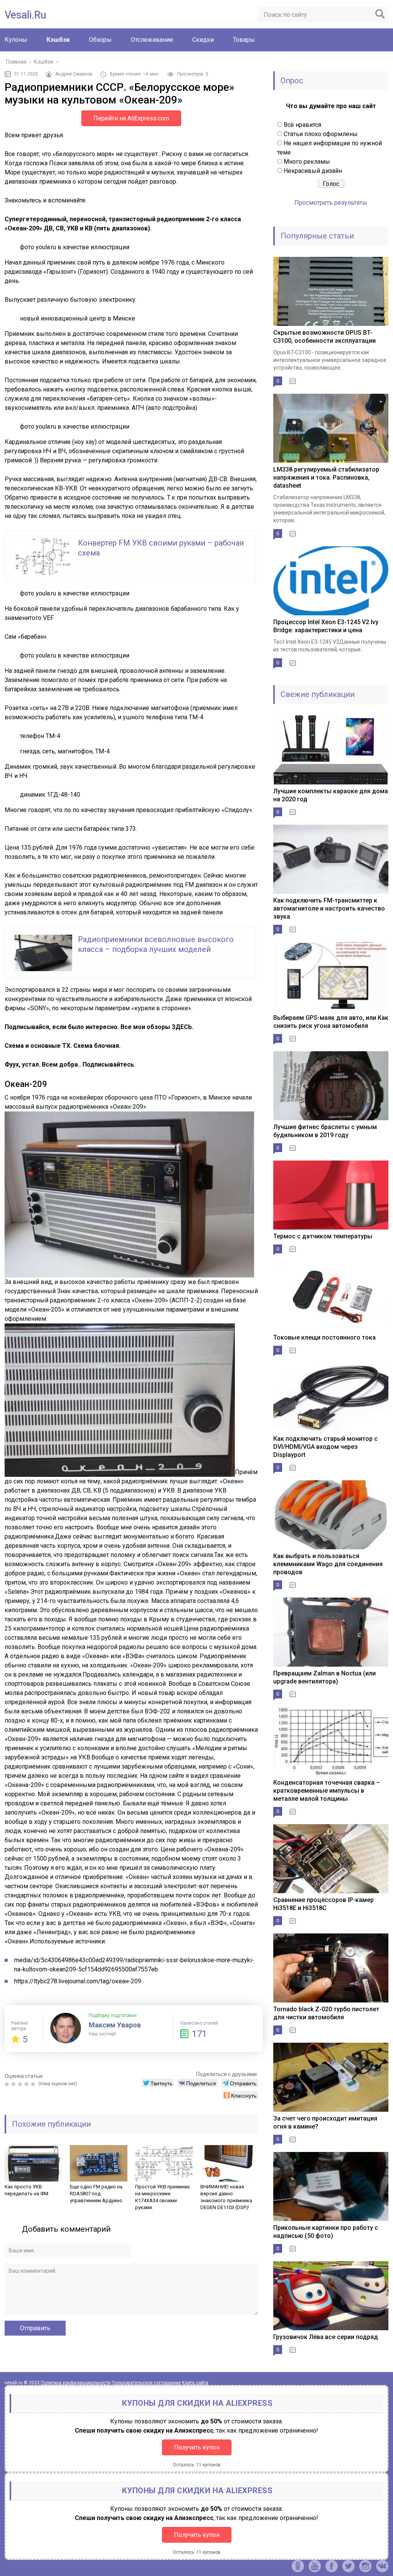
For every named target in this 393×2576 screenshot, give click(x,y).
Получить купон (197, 2447)
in (365, 2566)
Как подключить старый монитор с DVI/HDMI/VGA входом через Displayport (325, 1447)
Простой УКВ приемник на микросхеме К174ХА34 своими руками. (163, 2197)
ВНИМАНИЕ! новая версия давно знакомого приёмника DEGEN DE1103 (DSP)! (226, 2197)
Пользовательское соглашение (146, 2383)
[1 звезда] (8, 2084)
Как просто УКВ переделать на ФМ (26, 2190)
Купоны (16, 40)
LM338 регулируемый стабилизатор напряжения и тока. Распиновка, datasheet (326, 478)
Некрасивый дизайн (313, 171)
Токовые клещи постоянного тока (324, 1337)
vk (382, 2566)
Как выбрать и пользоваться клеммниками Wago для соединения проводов (328, 1564)
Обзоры (100, 40)
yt (315, 2566)
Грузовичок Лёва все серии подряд (326, 2337)
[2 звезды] (14, 2084)
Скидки (203, 40)
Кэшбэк (58, 40)
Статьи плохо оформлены (321, 134)
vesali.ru (25, 15)
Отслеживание (152, 40)
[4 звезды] (27, 2084)
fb (332, 2566)
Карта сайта (195, 2383)
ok (298, 2566)
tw (348, 2566)
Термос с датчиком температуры (323, 1236)
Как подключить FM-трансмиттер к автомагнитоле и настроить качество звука (329, 908)
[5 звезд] (34, 2084)
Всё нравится (302, 125)
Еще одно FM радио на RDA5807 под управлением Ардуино (96, 2194)
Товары (244, 40)
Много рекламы (307, 162)
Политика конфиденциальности (76, 2383)
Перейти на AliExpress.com (131, 118)
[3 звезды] (21, 2084)
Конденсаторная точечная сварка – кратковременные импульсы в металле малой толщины (327, 1791)
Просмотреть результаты (331, 203)
